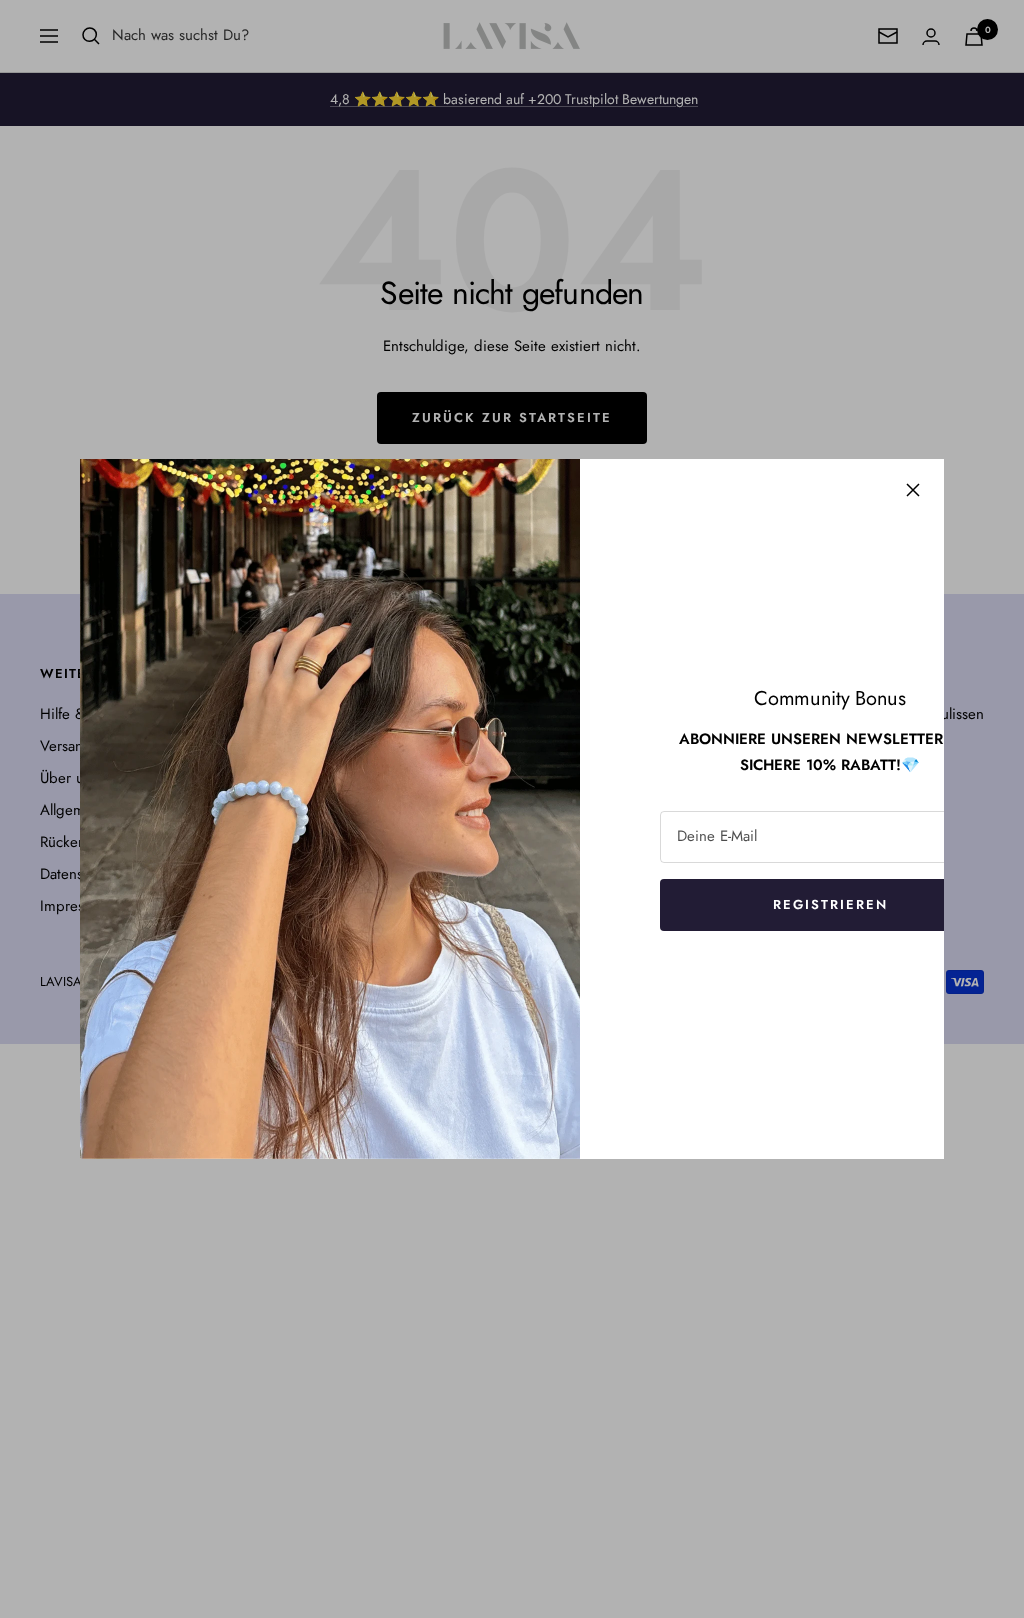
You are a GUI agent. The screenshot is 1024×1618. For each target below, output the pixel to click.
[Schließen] (913, 490)
